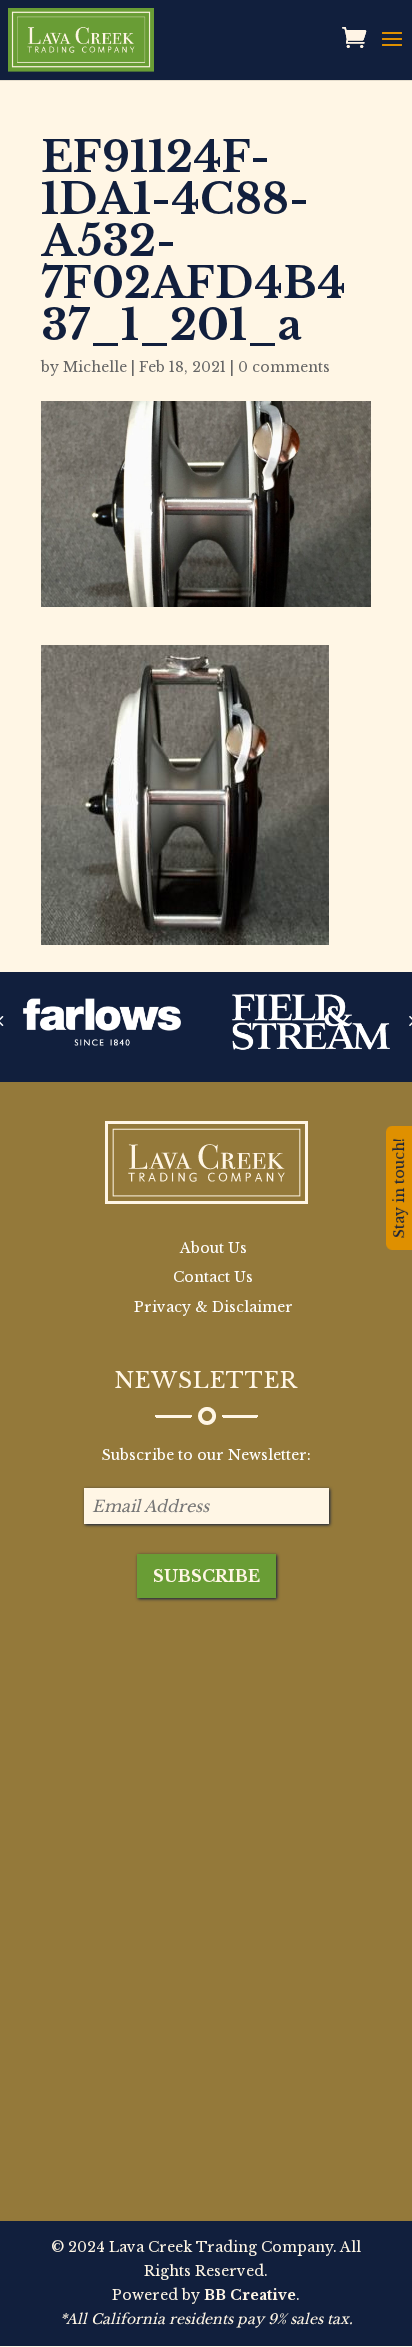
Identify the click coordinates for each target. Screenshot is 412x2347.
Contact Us (213, 1277)
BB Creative (250, 2295)
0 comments (284, 367)
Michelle (95, 367)
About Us (213, 1248)
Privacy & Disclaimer (213, 1307)
